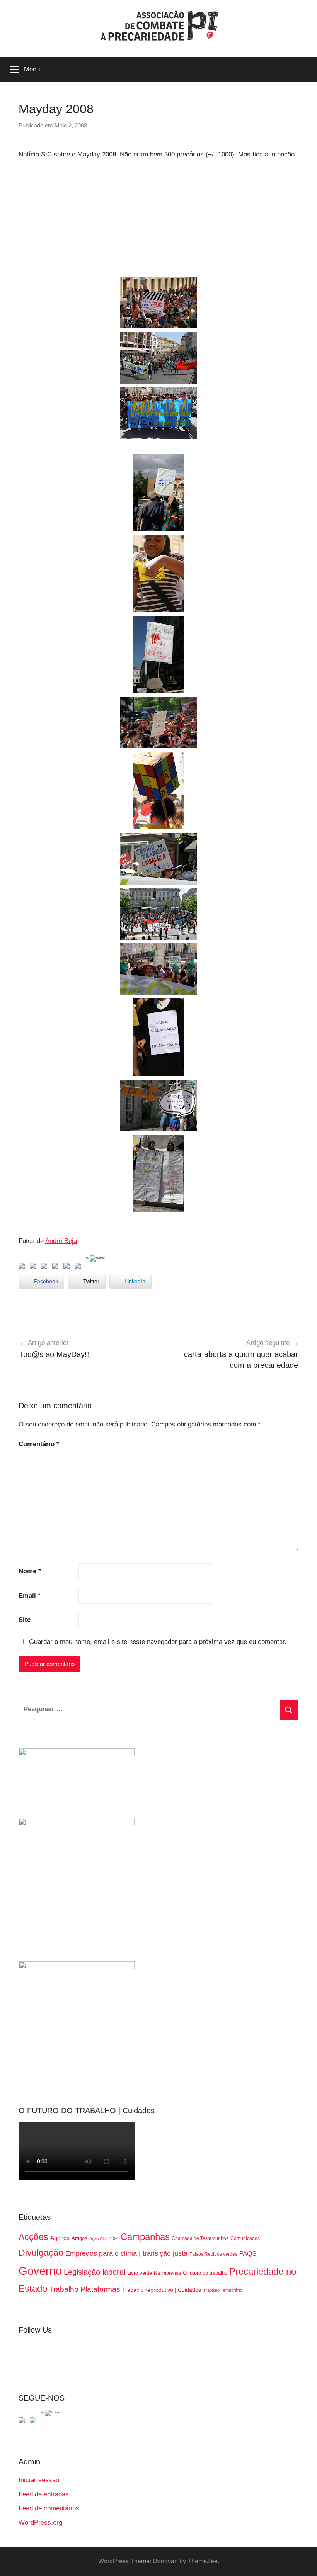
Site (25, 1620)
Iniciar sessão (39, 2480)
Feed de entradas (44, 2494)
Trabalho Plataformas (85, 2289)
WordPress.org (40, 2523)
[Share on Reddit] (46, 1267)
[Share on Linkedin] (57, 1267)
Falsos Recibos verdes (213, 2254)
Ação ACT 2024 (104, 2238)
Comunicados (245, 2238)
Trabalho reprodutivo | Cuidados (162, 2290)
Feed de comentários (49, 2508)
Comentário (39, 1444)
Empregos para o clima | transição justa (126, 2253)
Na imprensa (167, 2273)
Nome (30, 1571)
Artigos (79, 2238)
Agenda (60, 2238)
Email (30, 1595)
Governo (40, 2271)
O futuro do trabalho (205, 2273)
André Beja (61, 1241)
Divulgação (41, 2253)
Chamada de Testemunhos (200, 2238)
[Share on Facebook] (23, 1267)
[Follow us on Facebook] (23, 2422)
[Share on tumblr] (68, 1267)
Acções (33, 2237)
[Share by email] (79, 1267)
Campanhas (145, 2237)
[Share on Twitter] (34, 1267)
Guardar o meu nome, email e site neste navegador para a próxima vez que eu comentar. (158, 1642)
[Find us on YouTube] (34, 2422)
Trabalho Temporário (222, 2290)
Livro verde (140, 2273)
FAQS (248, 2254)
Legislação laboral (95, 2272)
